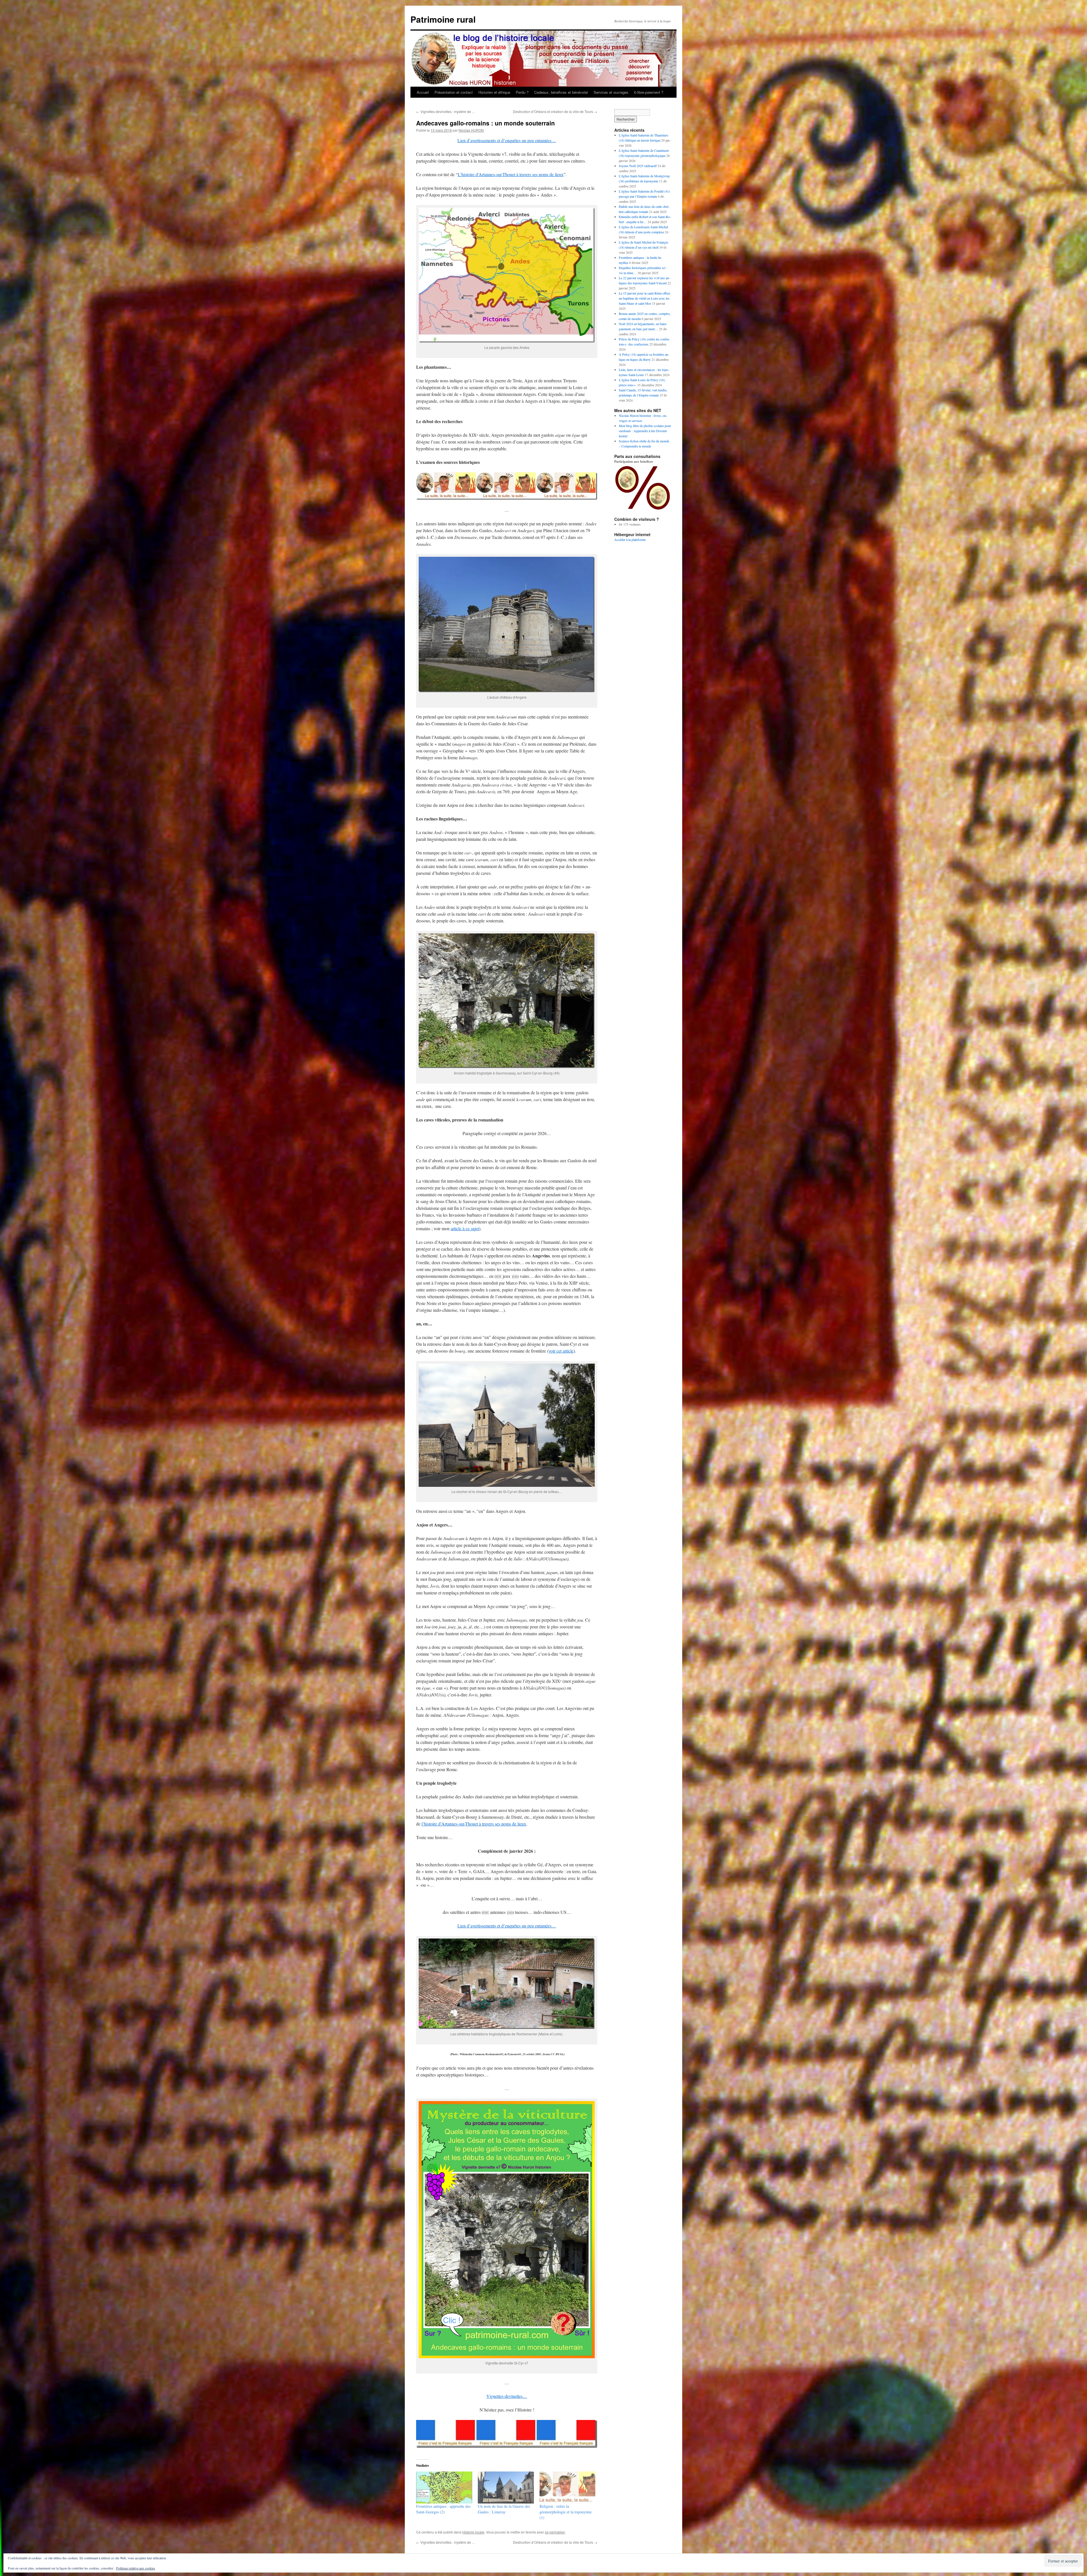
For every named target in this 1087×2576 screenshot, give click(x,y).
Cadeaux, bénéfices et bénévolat (561, 92)
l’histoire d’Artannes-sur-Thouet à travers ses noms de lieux (474, 1824)
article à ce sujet (465, 1228)
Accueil (423, 92)
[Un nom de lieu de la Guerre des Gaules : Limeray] (506, 2487)
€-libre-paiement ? (649, 92)
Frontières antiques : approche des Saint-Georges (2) (443, 2509)
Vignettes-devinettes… (507, 2396)
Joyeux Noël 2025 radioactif (638, 166)
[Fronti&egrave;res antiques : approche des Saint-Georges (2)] (444, 2487)
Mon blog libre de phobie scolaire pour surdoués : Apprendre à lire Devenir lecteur (645, 431)
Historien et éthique (494, 92)
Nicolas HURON (471, 130)
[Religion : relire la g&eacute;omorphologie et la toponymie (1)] (568, 2487)
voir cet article (561, 1351)
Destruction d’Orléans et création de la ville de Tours (555, 111)
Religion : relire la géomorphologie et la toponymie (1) (566, 2512)
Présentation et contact (454, 92)
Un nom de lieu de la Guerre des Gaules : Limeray (504, 2509)
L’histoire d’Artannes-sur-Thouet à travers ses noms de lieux (511, 174)
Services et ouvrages (611, 92)
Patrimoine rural (443, 19)
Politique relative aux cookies (136, 2568)
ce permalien (555, 2532)
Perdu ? (522, 92)
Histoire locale (473, 2532)
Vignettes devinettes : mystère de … (446, 111)
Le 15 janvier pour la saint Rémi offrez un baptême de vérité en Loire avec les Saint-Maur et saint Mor (644, 298)
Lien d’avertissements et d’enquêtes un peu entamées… (507, 140)
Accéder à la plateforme (630, 539)
